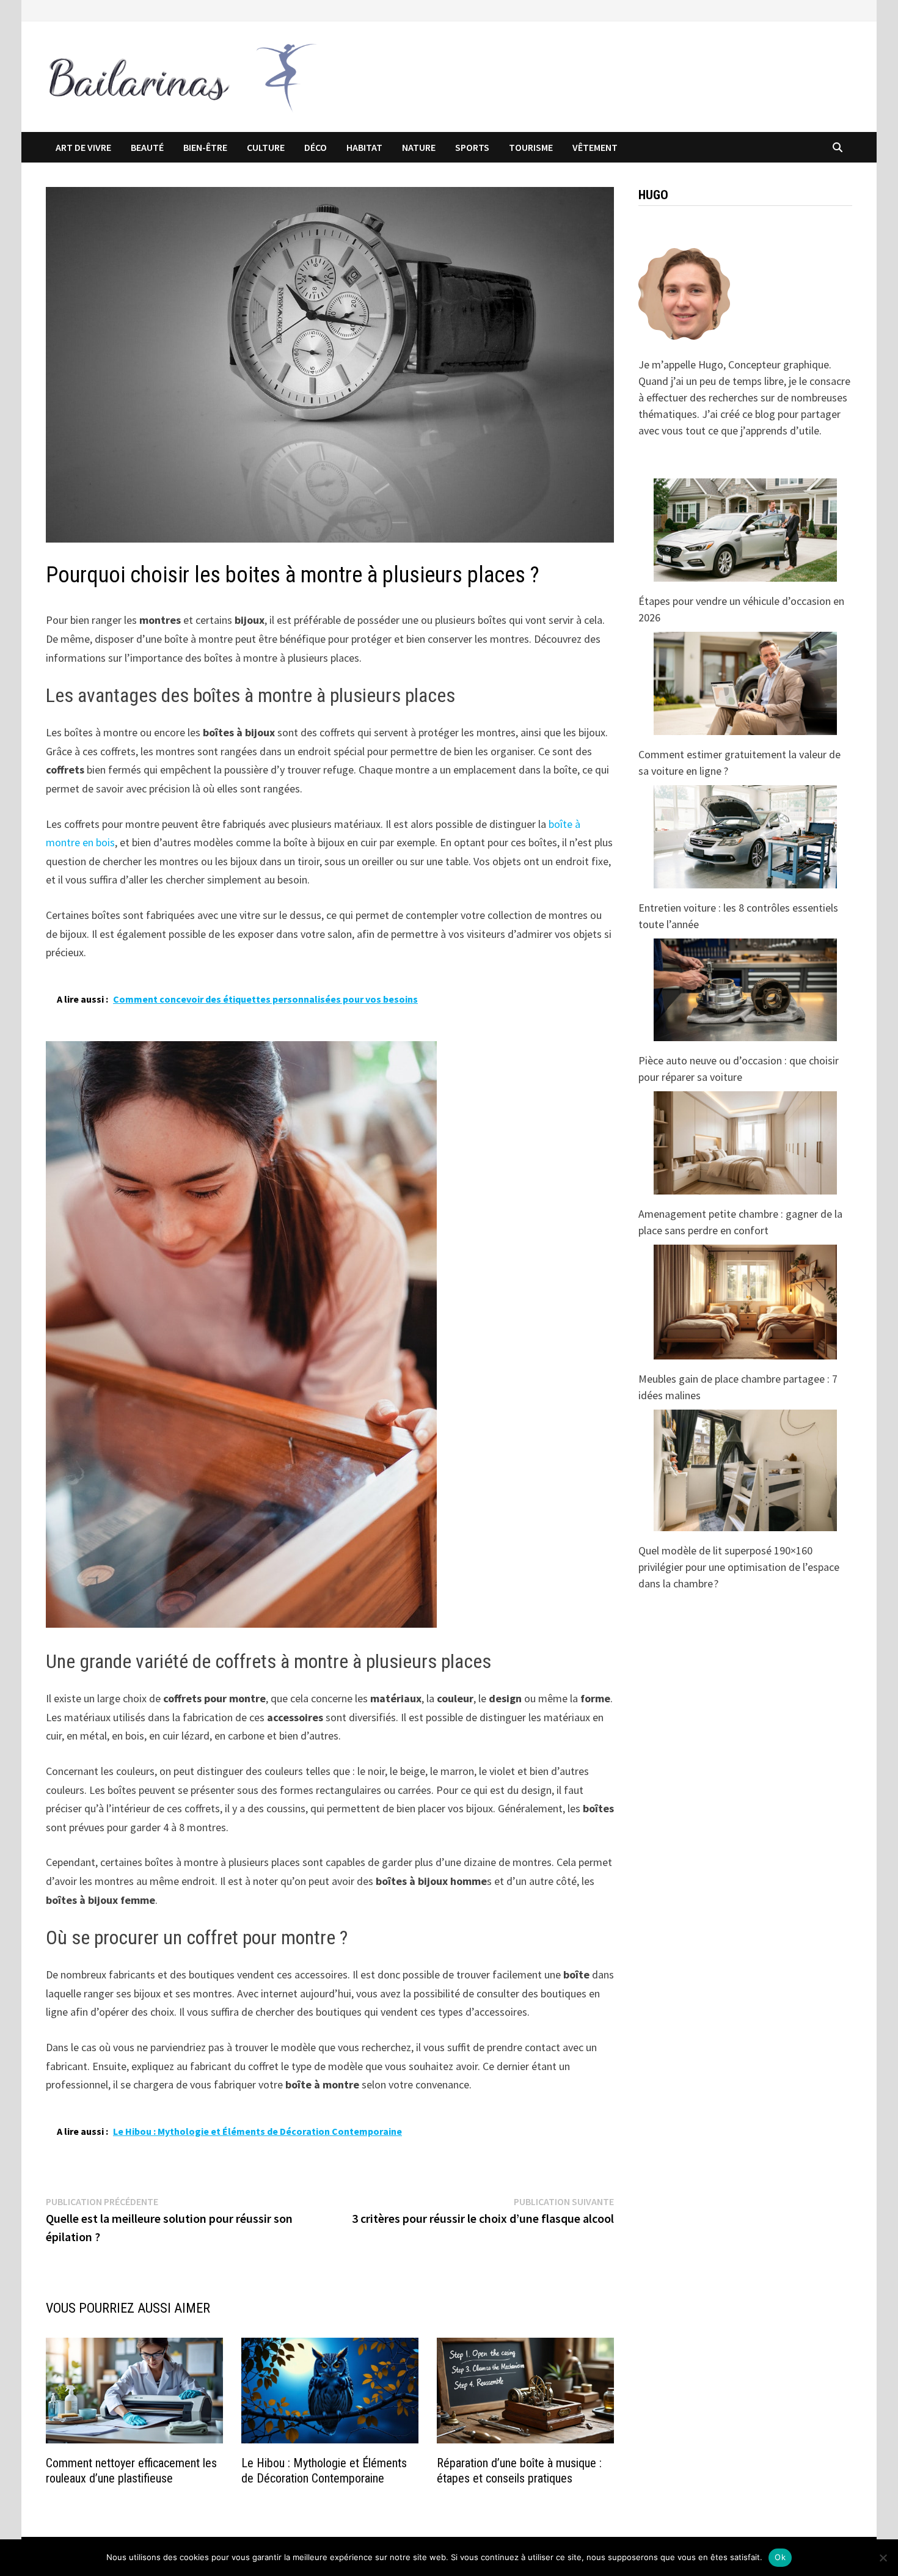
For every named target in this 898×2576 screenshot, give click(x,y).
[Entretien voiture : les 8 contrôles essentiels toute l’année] (745, 837)
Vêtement (595, 147)
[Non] (883, 2558)
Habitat (364, 147)
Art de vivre (83, 147)
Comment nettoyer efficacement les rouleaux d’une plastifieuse (131, 2471)
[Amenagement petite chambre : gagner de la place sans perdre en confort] (745, 1143)
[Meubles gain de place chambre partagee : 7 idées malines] (745, 1302)
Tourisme (531, 147)
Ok (780, 2557)
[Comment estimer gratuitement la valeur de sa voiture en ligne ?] (745, 683)
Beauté (147, 147)
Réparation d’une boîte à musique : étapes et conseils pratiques (519, 2471)
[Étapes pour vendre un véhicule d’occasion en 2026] (745, 530)
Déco (316, 147)
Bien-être (205, 147)
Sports (472, 147)
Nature (419, 147)
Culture (266, 147)
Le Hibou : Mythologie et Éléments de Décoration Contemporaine (324, 2471)
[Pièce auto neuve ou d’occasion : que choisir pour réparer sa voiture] (745, 990)
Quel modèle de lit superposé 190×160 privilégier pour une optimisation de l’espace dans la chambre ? (739, 1567)
